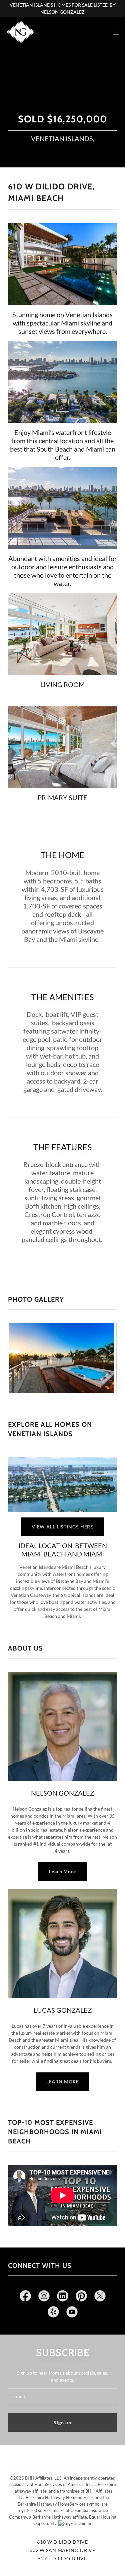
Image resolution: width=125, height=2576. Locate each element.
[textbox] (62, 2397)
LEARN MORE (63, 2082)
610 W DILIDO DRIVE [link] (62, 2542)
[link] (21, 32)
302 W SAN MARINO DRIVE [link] (62, 2550)
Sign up (62, 2422)
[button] (116, 32)
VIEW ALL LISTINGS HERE (62, 1527)
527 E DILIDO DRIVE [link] (62, 2558)
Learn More (62, 1871)
